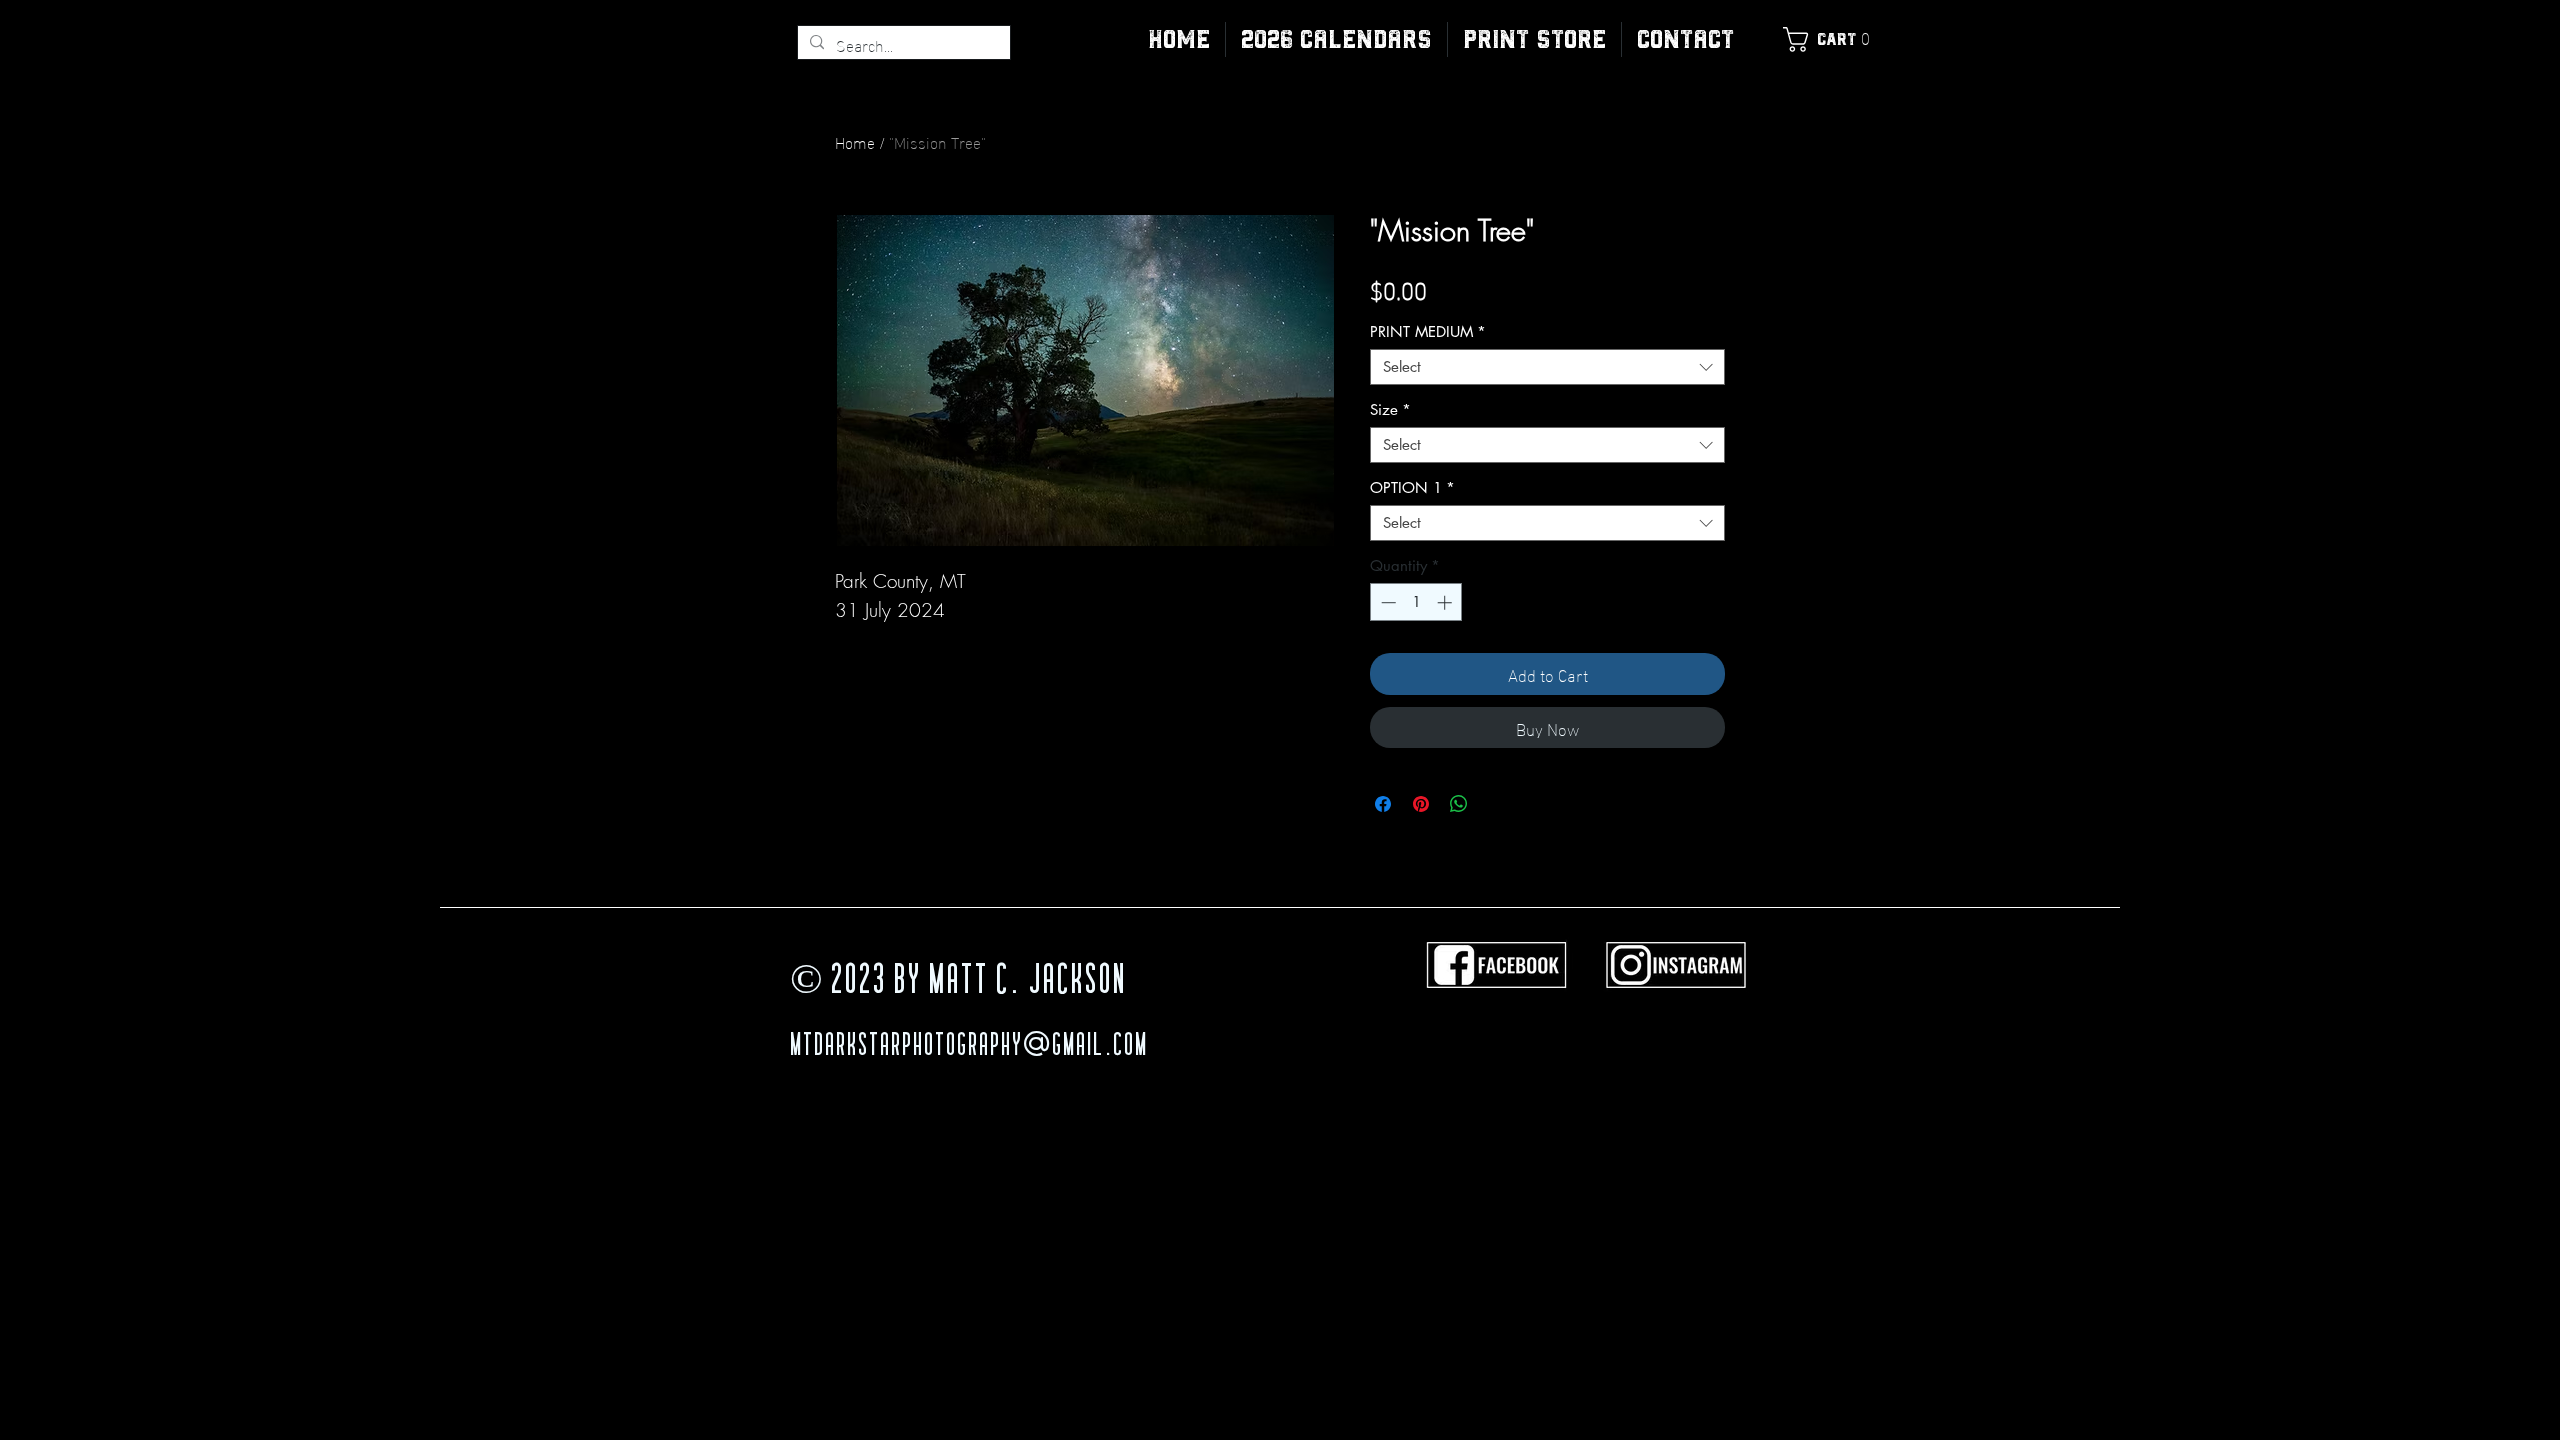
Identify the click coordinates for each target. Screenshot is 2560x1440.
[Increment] (1446, 602)
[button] (1534, 39)
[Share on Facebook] (1383, 804)
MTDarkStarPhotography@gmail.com (969, 1047)
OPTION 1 (1412, 488)
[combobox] (1547, 367)
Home (855, 141)
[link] (1831, 39)
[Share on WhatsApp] (1459, 804)
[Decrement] (1386, 602)
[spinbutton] (1416, 602)
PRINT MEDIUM (1428, 332)
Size (1390, 410)
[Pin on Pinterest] (1421, 804)
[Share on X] (1497, 804)
